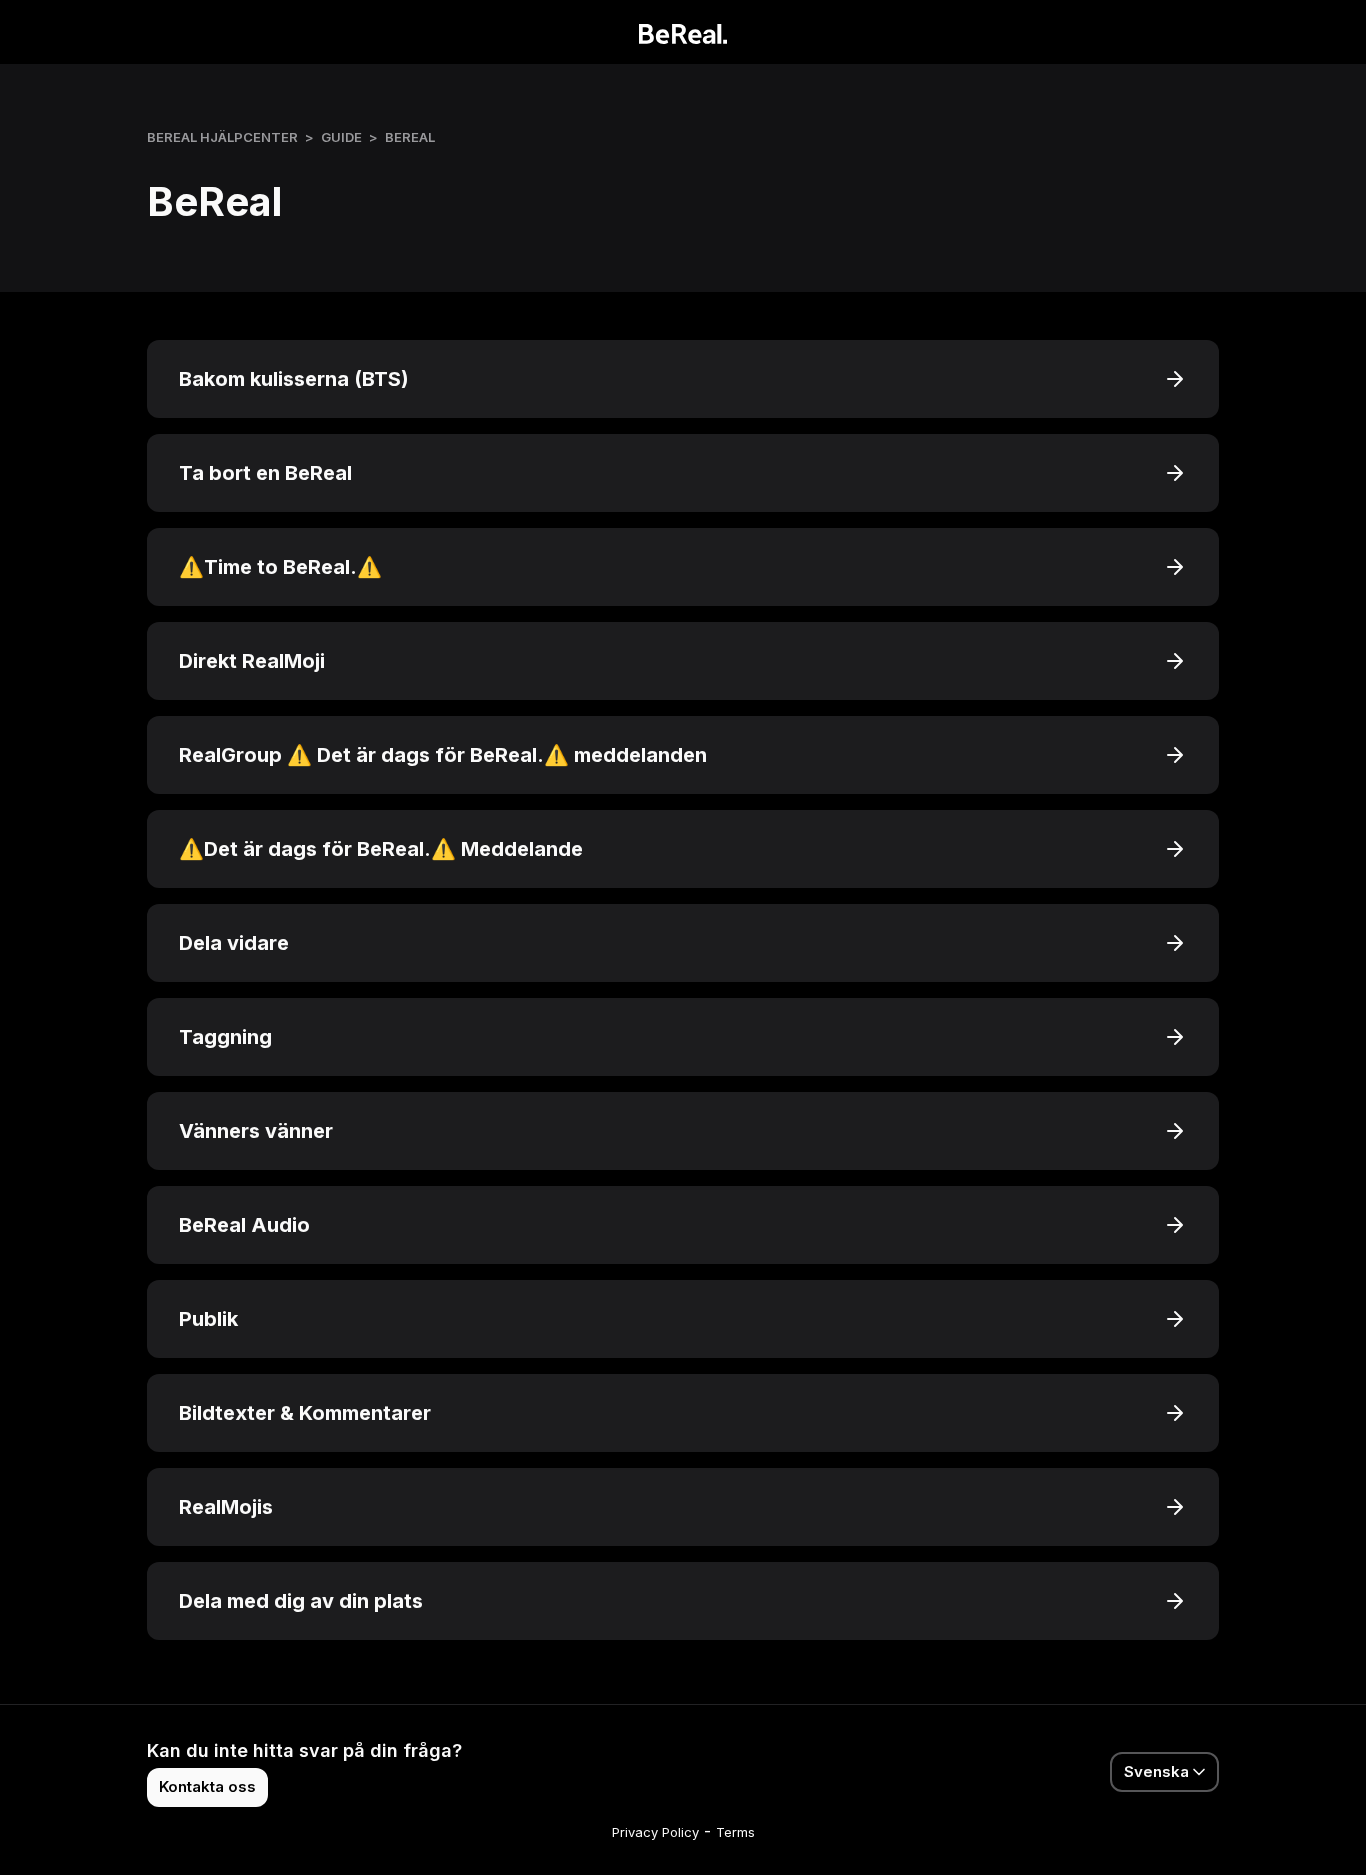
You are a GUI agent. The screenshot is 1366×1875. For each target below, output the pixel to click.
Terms (735, 1832)
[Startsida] (683, 32)
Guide (341, 137)
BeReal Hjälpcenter (222, 137)
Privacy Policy (655, 1832)
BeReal (410, 137)
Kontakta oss (207, 1786)
